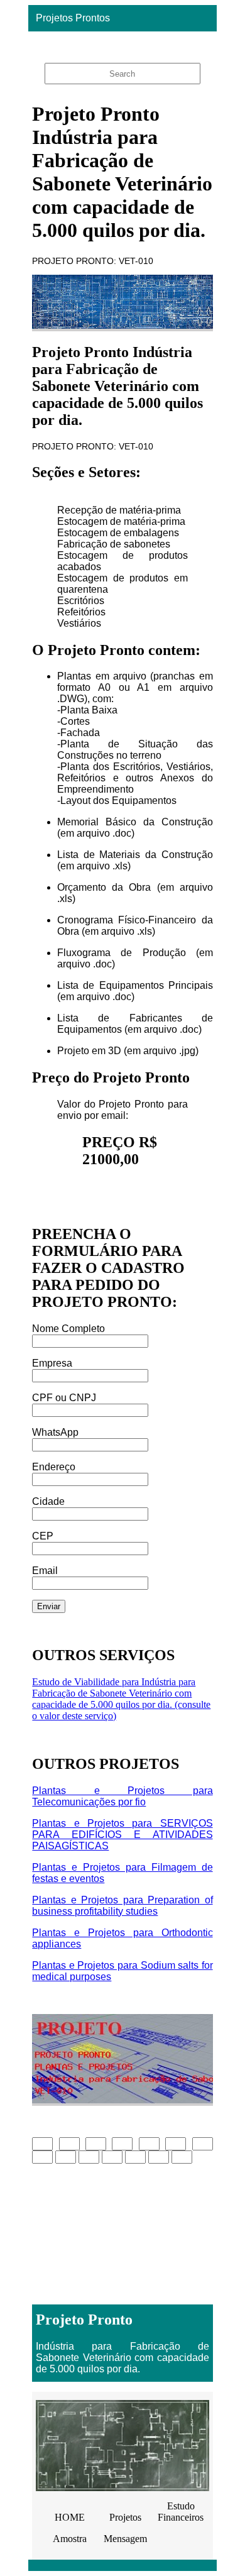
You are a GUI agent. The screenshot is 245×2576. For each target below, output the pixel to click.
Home (119, 44)
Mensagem (125, 2539)
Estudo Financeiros (181, 2512)
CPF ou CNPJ (64, 1398)
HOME (70, 2517)
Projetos (125, 2517)
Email (45, 1571)
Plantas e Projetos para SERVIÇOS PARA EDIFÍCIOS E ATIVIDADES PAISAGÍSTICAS (122, 1835)
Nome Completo (68, 1329)
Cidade (48, 1501)
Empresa (52, 1363)
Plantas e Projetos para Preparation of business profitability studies (122, 1906)
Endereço (54, 1467)
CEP (43, 1536)
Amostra (70, 2539)
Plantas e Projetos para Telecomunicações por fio (122, 1796)
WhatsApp (55, 1432)
